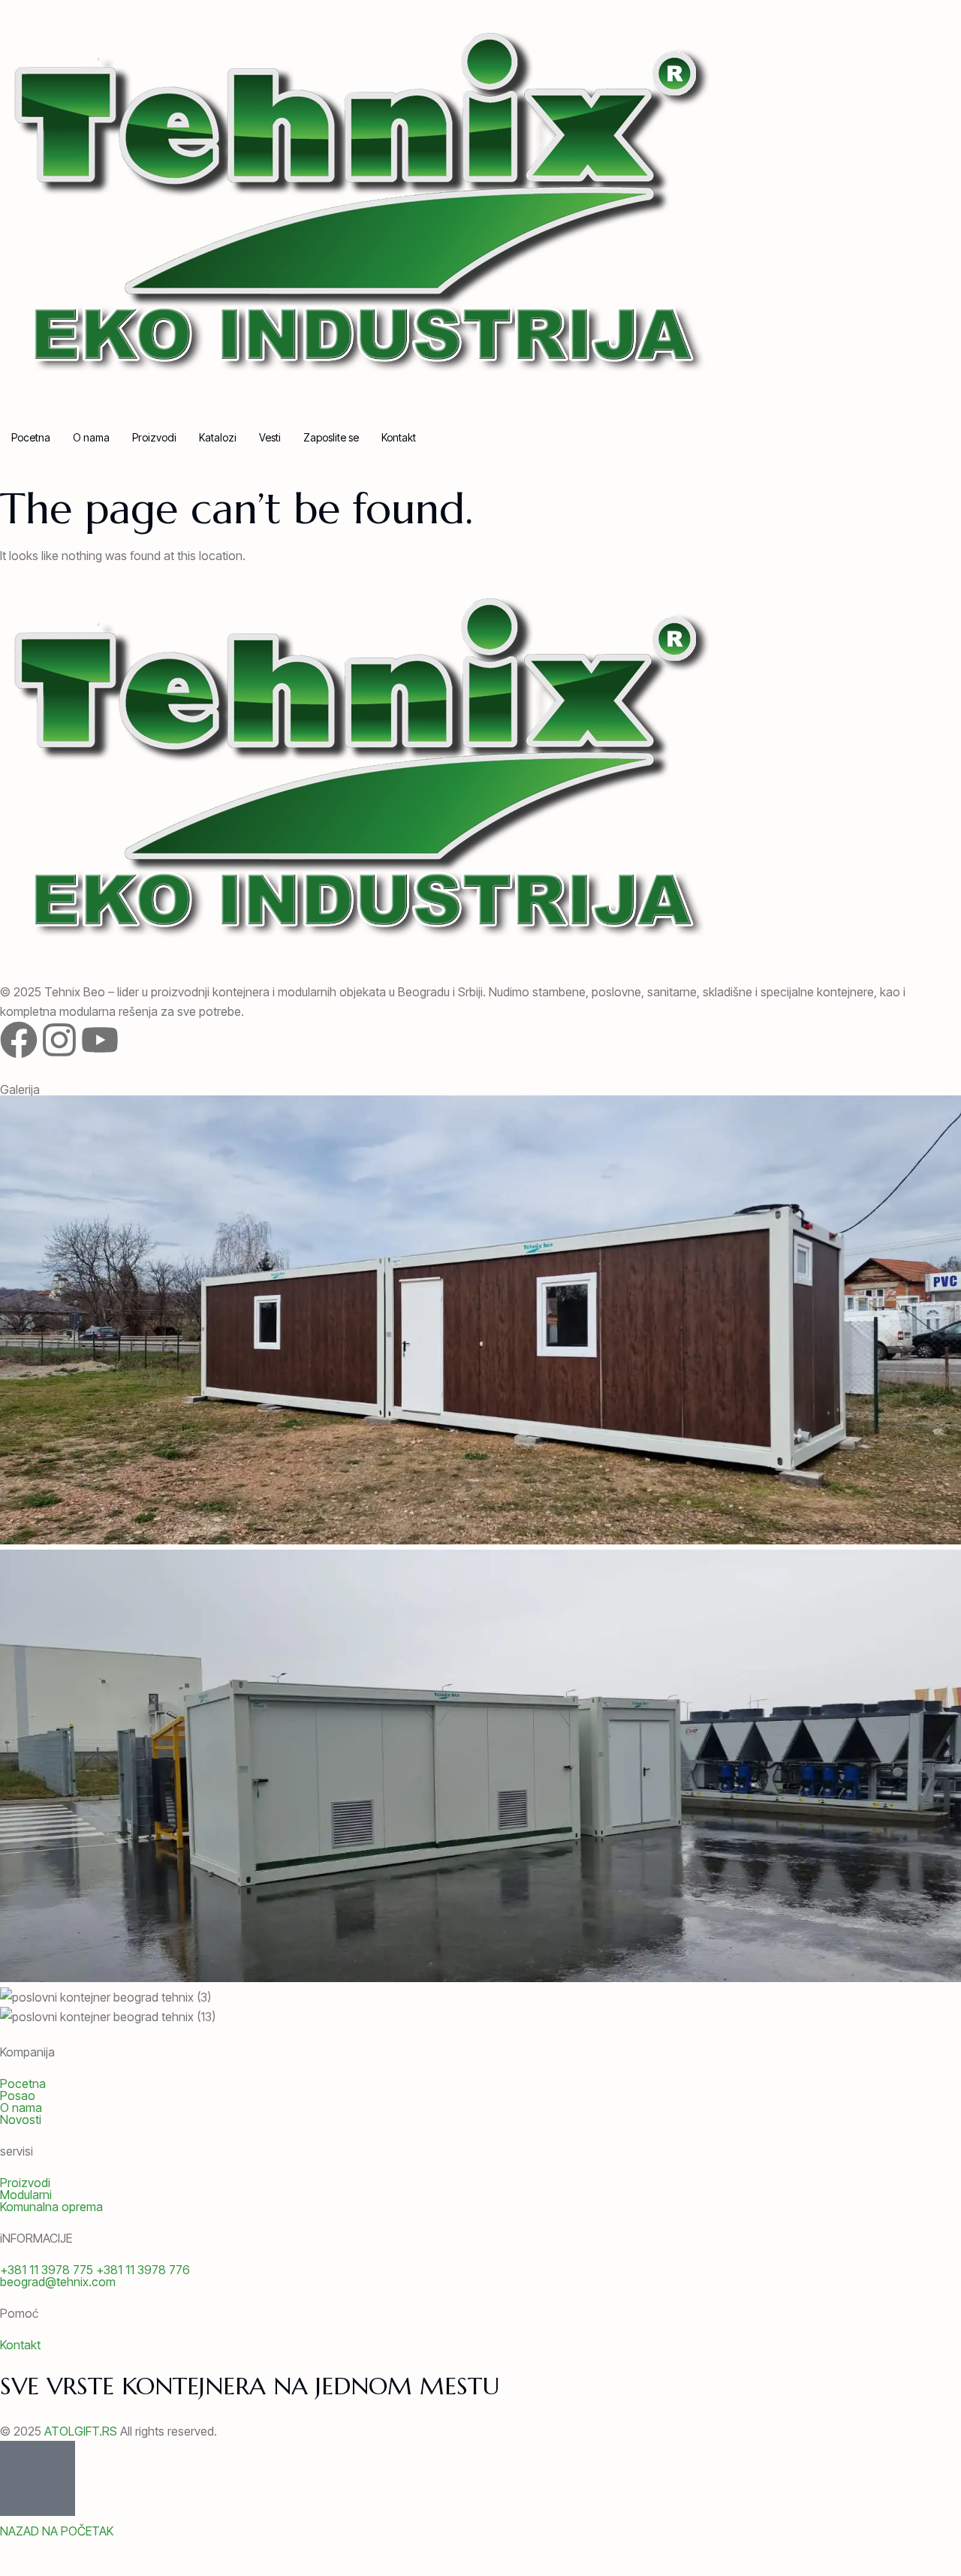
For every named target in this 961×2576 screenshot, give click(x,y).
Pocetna (31, 437)
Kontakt (399, 437)
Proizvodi (154, 437)
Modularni (26, 2195)
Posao (18, 2095)
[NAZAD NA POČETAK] (38, 2478)
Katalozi (218, 437)
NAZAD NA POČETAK (57, 2531)
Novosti (21, 2120)
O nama (91, 437)
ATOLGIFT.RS (81, 2431)
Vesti (270, 437)
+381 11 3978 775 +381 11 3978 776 (95, 2270)
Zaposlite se (331, 437)
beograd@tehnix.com (58, 2282)
